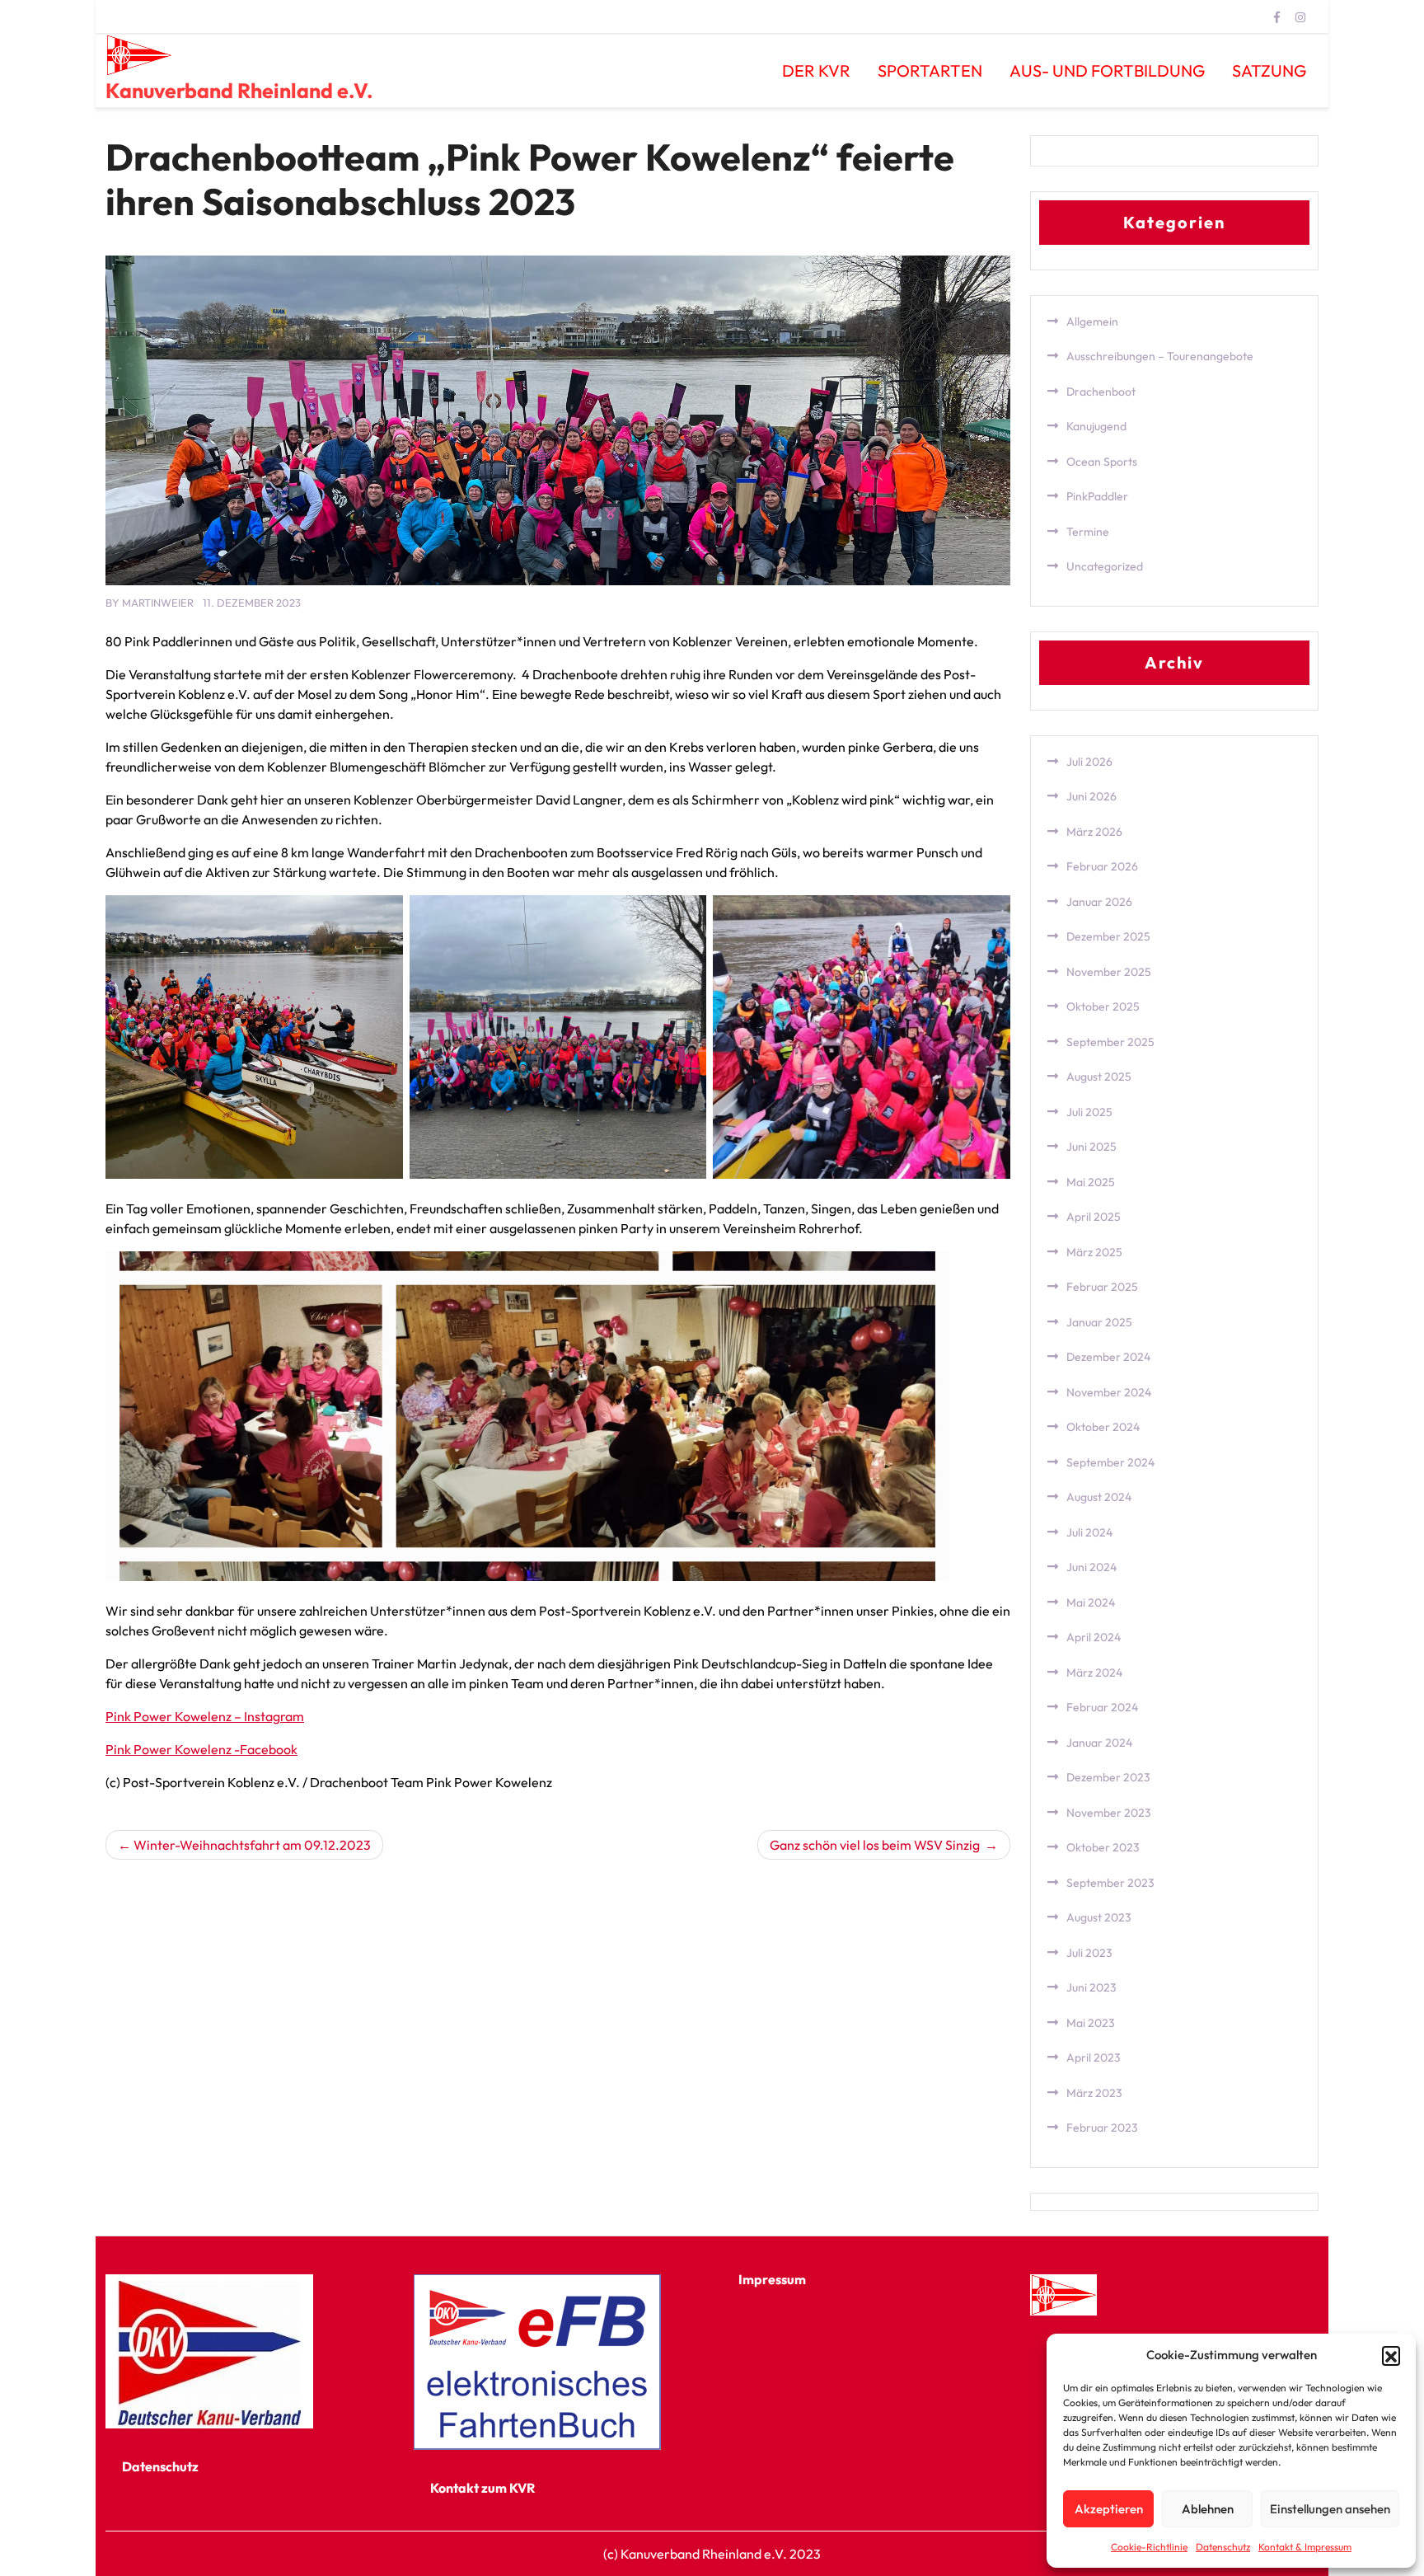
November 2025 (1109, 972)
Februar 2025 (1102, 1287)
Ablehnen (1208, 2509)
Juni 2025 (1091, 1147)
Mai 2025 (1091, 1182)
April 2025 (1094, 1217)
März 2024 (1094, 1673)
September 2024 (1110, 1462)
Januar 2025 (1099, 1322)
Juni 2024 (1091, 1567)
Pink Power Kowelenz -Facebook (201, 1749)
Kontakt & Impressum (1305, 2547)
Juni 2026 (1091, 796)
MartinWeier (158, 603)
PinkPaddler (1097, 496)
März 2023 (1094, 2093)
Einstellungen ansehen (1330, 2509)
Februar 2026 (1102, 866)
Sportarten (930, 70)
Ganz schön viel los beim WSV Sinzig (876, 1845)
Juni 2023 (1091, 1987)
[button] (1391, 2355)
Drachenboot (1101, 392)
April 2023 (1094, 2058)
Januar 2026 (1099, 902)
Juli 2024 (1089, 1532)
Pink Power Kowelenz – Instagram (205, 1716)
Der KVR (816, 70)
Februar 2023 (1102, 2128)
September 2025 (1110, 1042)
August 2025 (1099, 1077)
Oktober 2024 (1103, 1427)
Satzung (1269, 70)
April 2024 (1094, 1637)
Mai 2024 (1091, 1602)
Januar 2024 (1099, 1743)
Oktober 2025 (1103, 1006)
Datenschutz (1223, 2547)
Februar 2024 (1102, 1707)
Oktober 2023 (1103, 1847)
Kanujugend (1096, 426)
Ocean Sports (1102, 462)
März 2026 (1094, 832)
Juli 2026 (1089, 762)
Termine (1088, 532)
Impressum (772, 2279)
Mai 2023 (1091, 2023)
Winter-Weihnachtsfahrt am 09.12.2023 (252, 1845)
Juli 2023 (1089, 1953)
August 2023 (1099, 1917)
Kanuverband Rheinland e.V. (239, 91)
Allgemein (1092, 321)
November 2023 (1109, 1813)
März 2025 (1094, 1252)
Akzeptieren (1109, 2509)
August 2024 (1099, 1497)
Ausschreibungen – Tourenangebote (1160, 356)
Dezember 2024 (1108, 1357)
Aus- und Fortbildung (1107, 70)
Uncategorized (1105, 566)
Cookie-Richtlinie (1149, 2547)
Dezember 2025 (1108, 936)
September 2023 (1110, 1883)
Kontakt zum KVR (482, 2488)
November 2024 (1109, 1392)
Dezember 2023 (1108, 1777)
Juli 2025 (1089, 1112)
